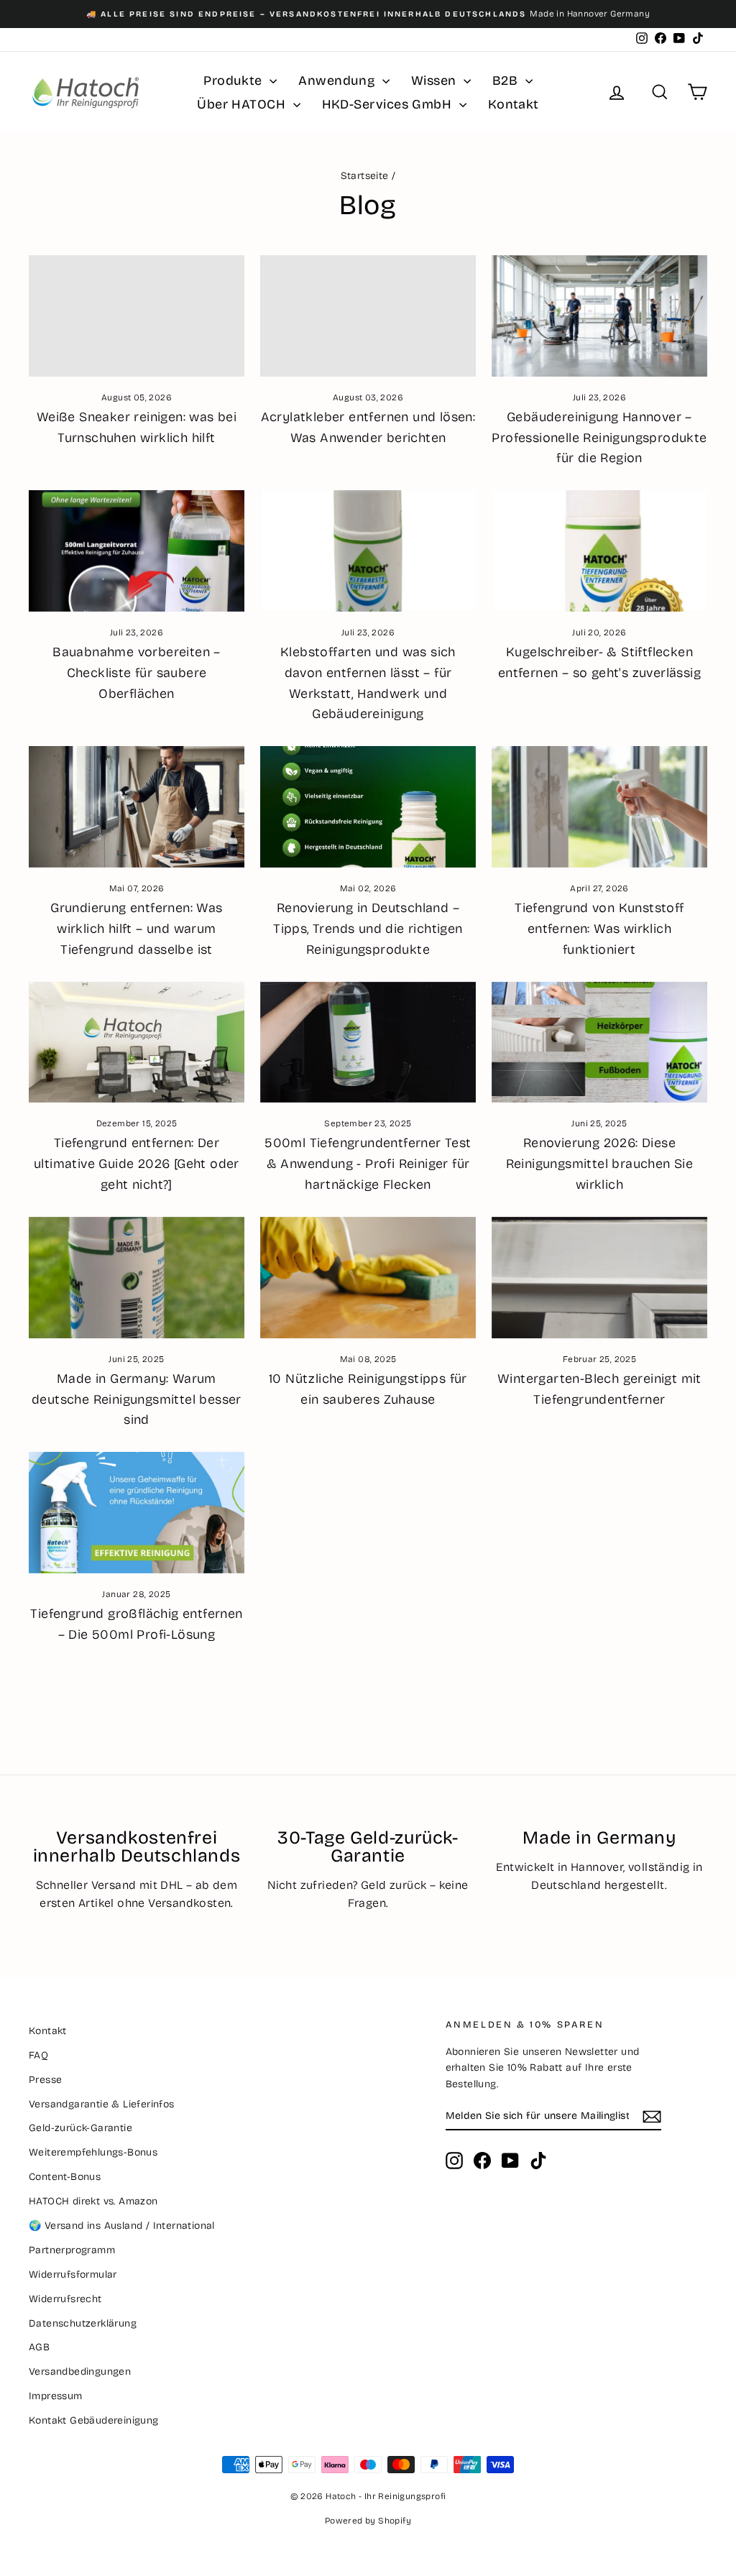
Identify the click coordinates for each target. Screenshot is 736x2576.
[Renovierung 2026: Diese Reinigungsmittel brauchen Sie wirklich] (599, 1043)
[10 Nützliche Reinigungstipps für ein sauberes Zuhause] (368, 1278)
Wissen (436, 80)
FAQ (38, 2055)
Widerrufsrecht (65, 2299)
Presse (45, 2080)
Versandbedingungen (80, 2372)
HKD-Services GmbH (389, 104)
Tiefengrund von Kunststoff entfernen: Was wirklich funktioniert (599, 929)
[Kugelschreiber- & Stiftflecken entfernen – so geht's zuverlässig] (599, 551)
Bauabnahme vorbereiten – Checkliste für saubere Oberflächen (137, 673)
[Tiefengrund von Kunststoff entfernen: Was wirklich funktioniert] (599, 807)
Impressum (56, 2396)
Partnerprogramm (72, 2250)
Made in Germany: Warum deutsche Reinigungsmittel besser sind (137, 1399)
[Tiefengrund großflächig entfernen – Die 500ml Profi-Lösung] (137, 1513)
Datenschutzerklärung (83, 2323)
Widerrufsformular (73, 2274)
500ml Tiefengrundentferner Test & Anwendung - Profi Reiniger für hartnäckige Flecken (368, 1164)
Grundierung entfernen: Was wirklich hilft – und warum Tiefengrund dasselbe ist (136, 929)
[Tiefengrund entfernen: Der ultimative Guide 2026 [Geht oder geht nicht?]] (137, 1043)
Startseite (365, 176)
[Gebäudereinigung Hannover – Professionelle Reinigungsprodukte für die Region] (599, 316)
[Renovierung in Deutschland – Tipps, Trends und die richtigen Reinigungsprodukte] (368, 807)
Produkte (235, 80)
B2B (507, 80)
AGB (39, 2347)
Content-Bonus (65, 2177)
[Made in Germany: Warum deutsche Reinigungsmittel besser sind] (137, 1278)
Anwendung (339, 80)
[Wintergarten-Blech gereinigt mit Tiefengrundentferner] (599, 1278)
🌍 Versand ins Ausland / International (122, 2226)
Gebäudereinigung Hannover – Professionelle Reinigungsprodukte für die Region (599, 438)
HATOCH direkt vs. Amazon (93, 2201)
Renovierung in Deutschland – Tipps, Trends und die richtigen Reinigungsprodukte (368, 929)
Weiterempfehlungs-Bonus (93, 2152)
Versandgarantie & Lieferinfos (102, 2104)
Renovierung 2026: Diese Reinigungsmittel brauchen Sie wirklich (600, 1164)
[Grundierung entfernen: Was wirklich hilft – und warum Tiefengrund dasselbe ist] (137, 807)
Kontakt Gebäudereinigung (94, 2420)
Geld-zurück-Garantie (80, 2128)
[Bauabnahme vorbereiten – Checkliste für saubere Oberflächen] (137, 551)
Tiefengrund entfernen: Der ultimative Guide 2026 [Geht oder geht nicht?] (137, 1164)
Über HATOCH (243, 104)
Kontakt (514, 104)
